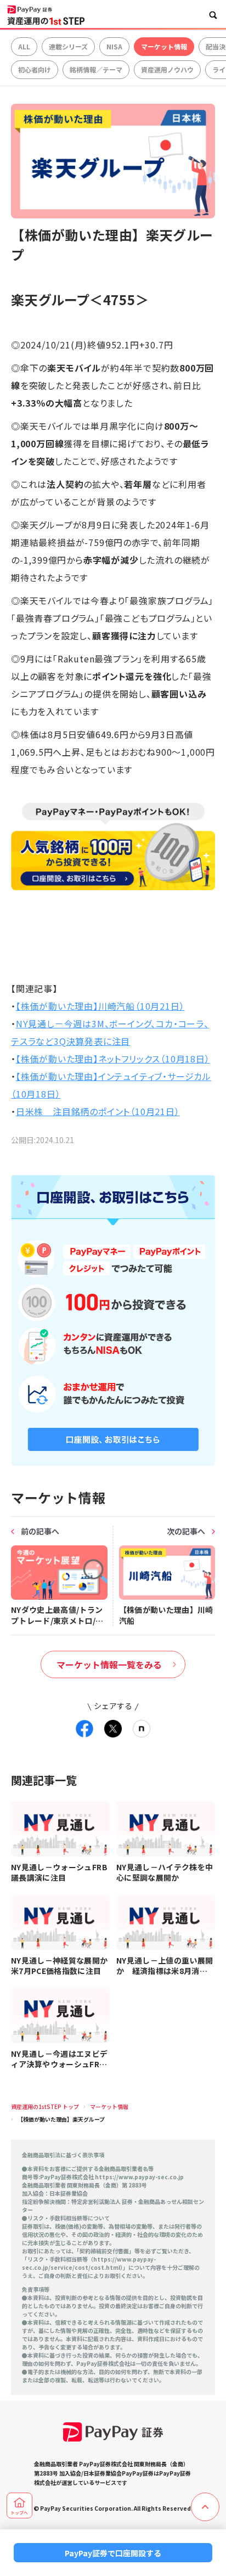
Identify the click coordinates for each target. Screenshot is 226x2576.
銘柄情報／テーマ (96, 69)
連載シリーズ (68, 46)
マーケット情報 (164, 46)
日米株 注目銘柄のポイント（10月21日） (98, 1111)
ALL (24, 46)
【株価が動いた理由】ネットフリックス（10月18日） (113, 1059)
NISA (114, 46)
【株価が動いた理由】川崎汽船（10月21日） (100, 1006)
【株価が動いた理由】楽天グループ (61, 2119)
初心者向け (35, 69)
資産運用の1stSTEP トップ (45, 2107)
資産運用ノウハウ (167, 69)
